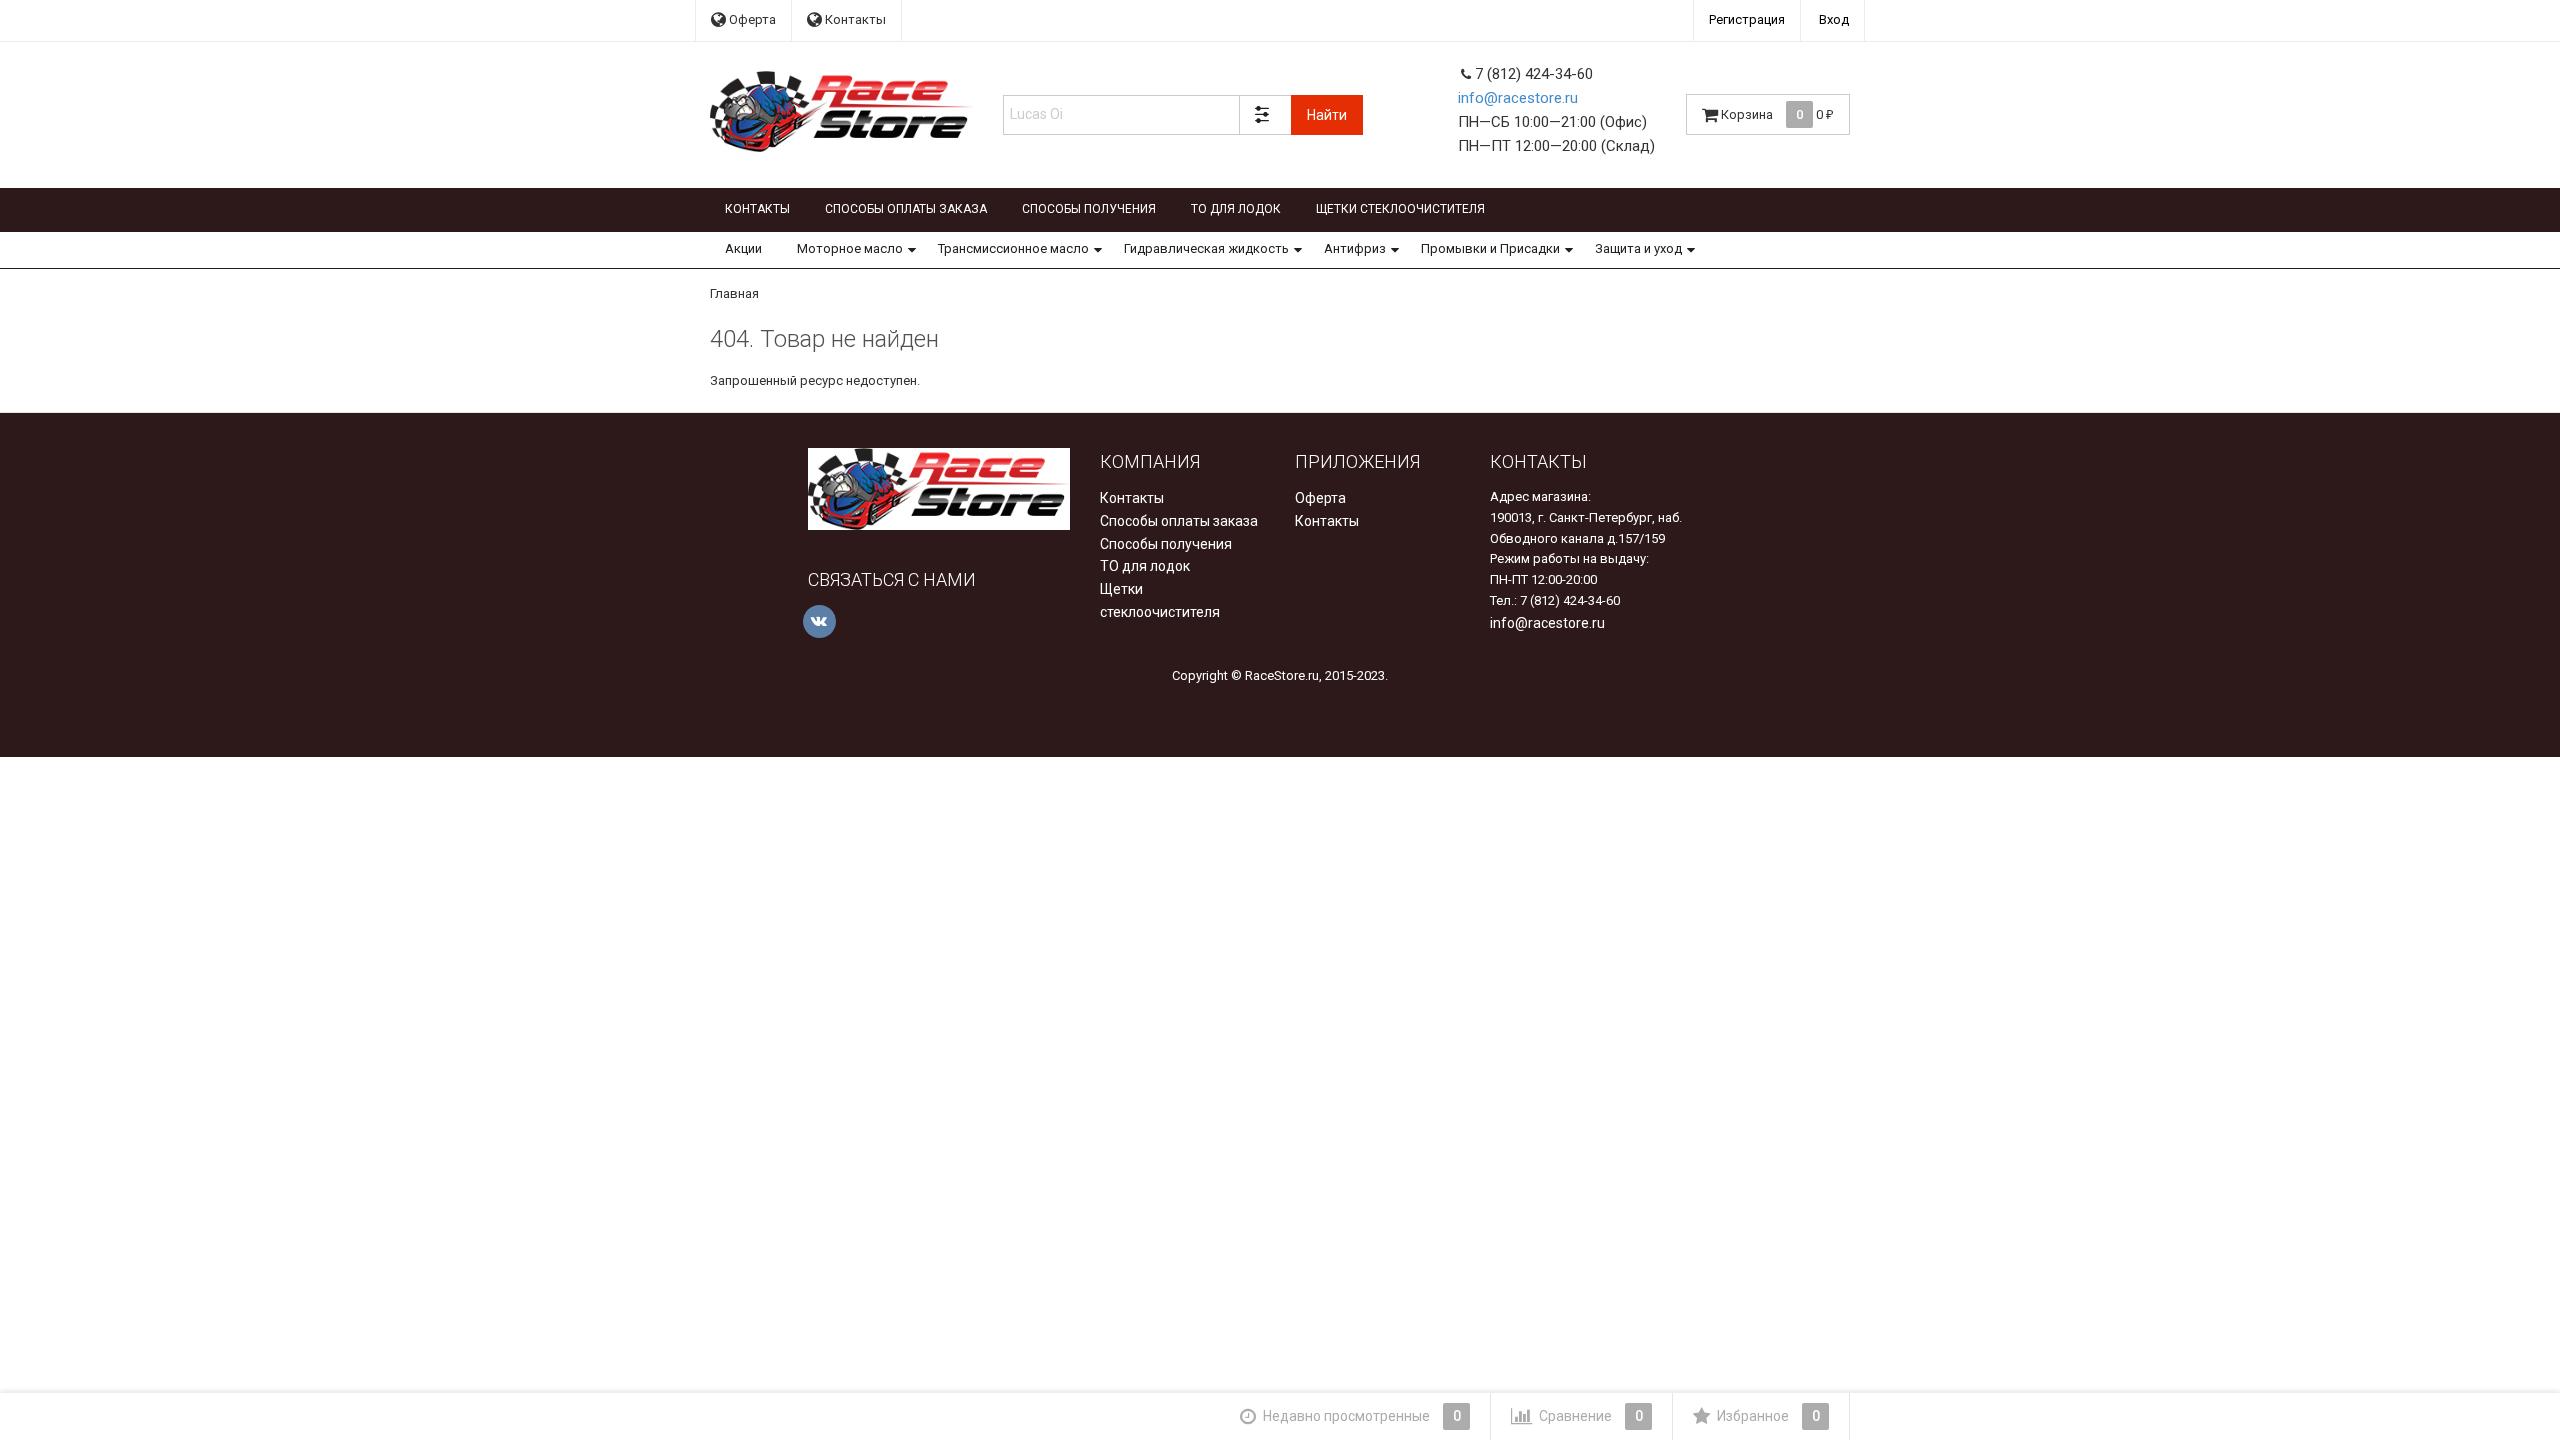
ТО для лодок (1236, 209)
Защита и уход (1638, 248)
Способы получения (1089, 209)
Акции (743, 248)
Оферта (751, 19)
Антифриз (1355, 248)
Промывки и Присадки (1490, 248)
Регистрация (1747, 19)
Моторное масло (850, 248)
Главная (734, 293)
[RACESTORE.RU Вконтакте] (819, 621)
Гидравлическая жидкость (1206, 248)
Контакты (854, 19)
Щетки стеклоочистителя (1400, 209)
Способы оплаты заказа (906, 209)
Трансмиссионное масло (1013, 248)
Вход (1834, 19)
